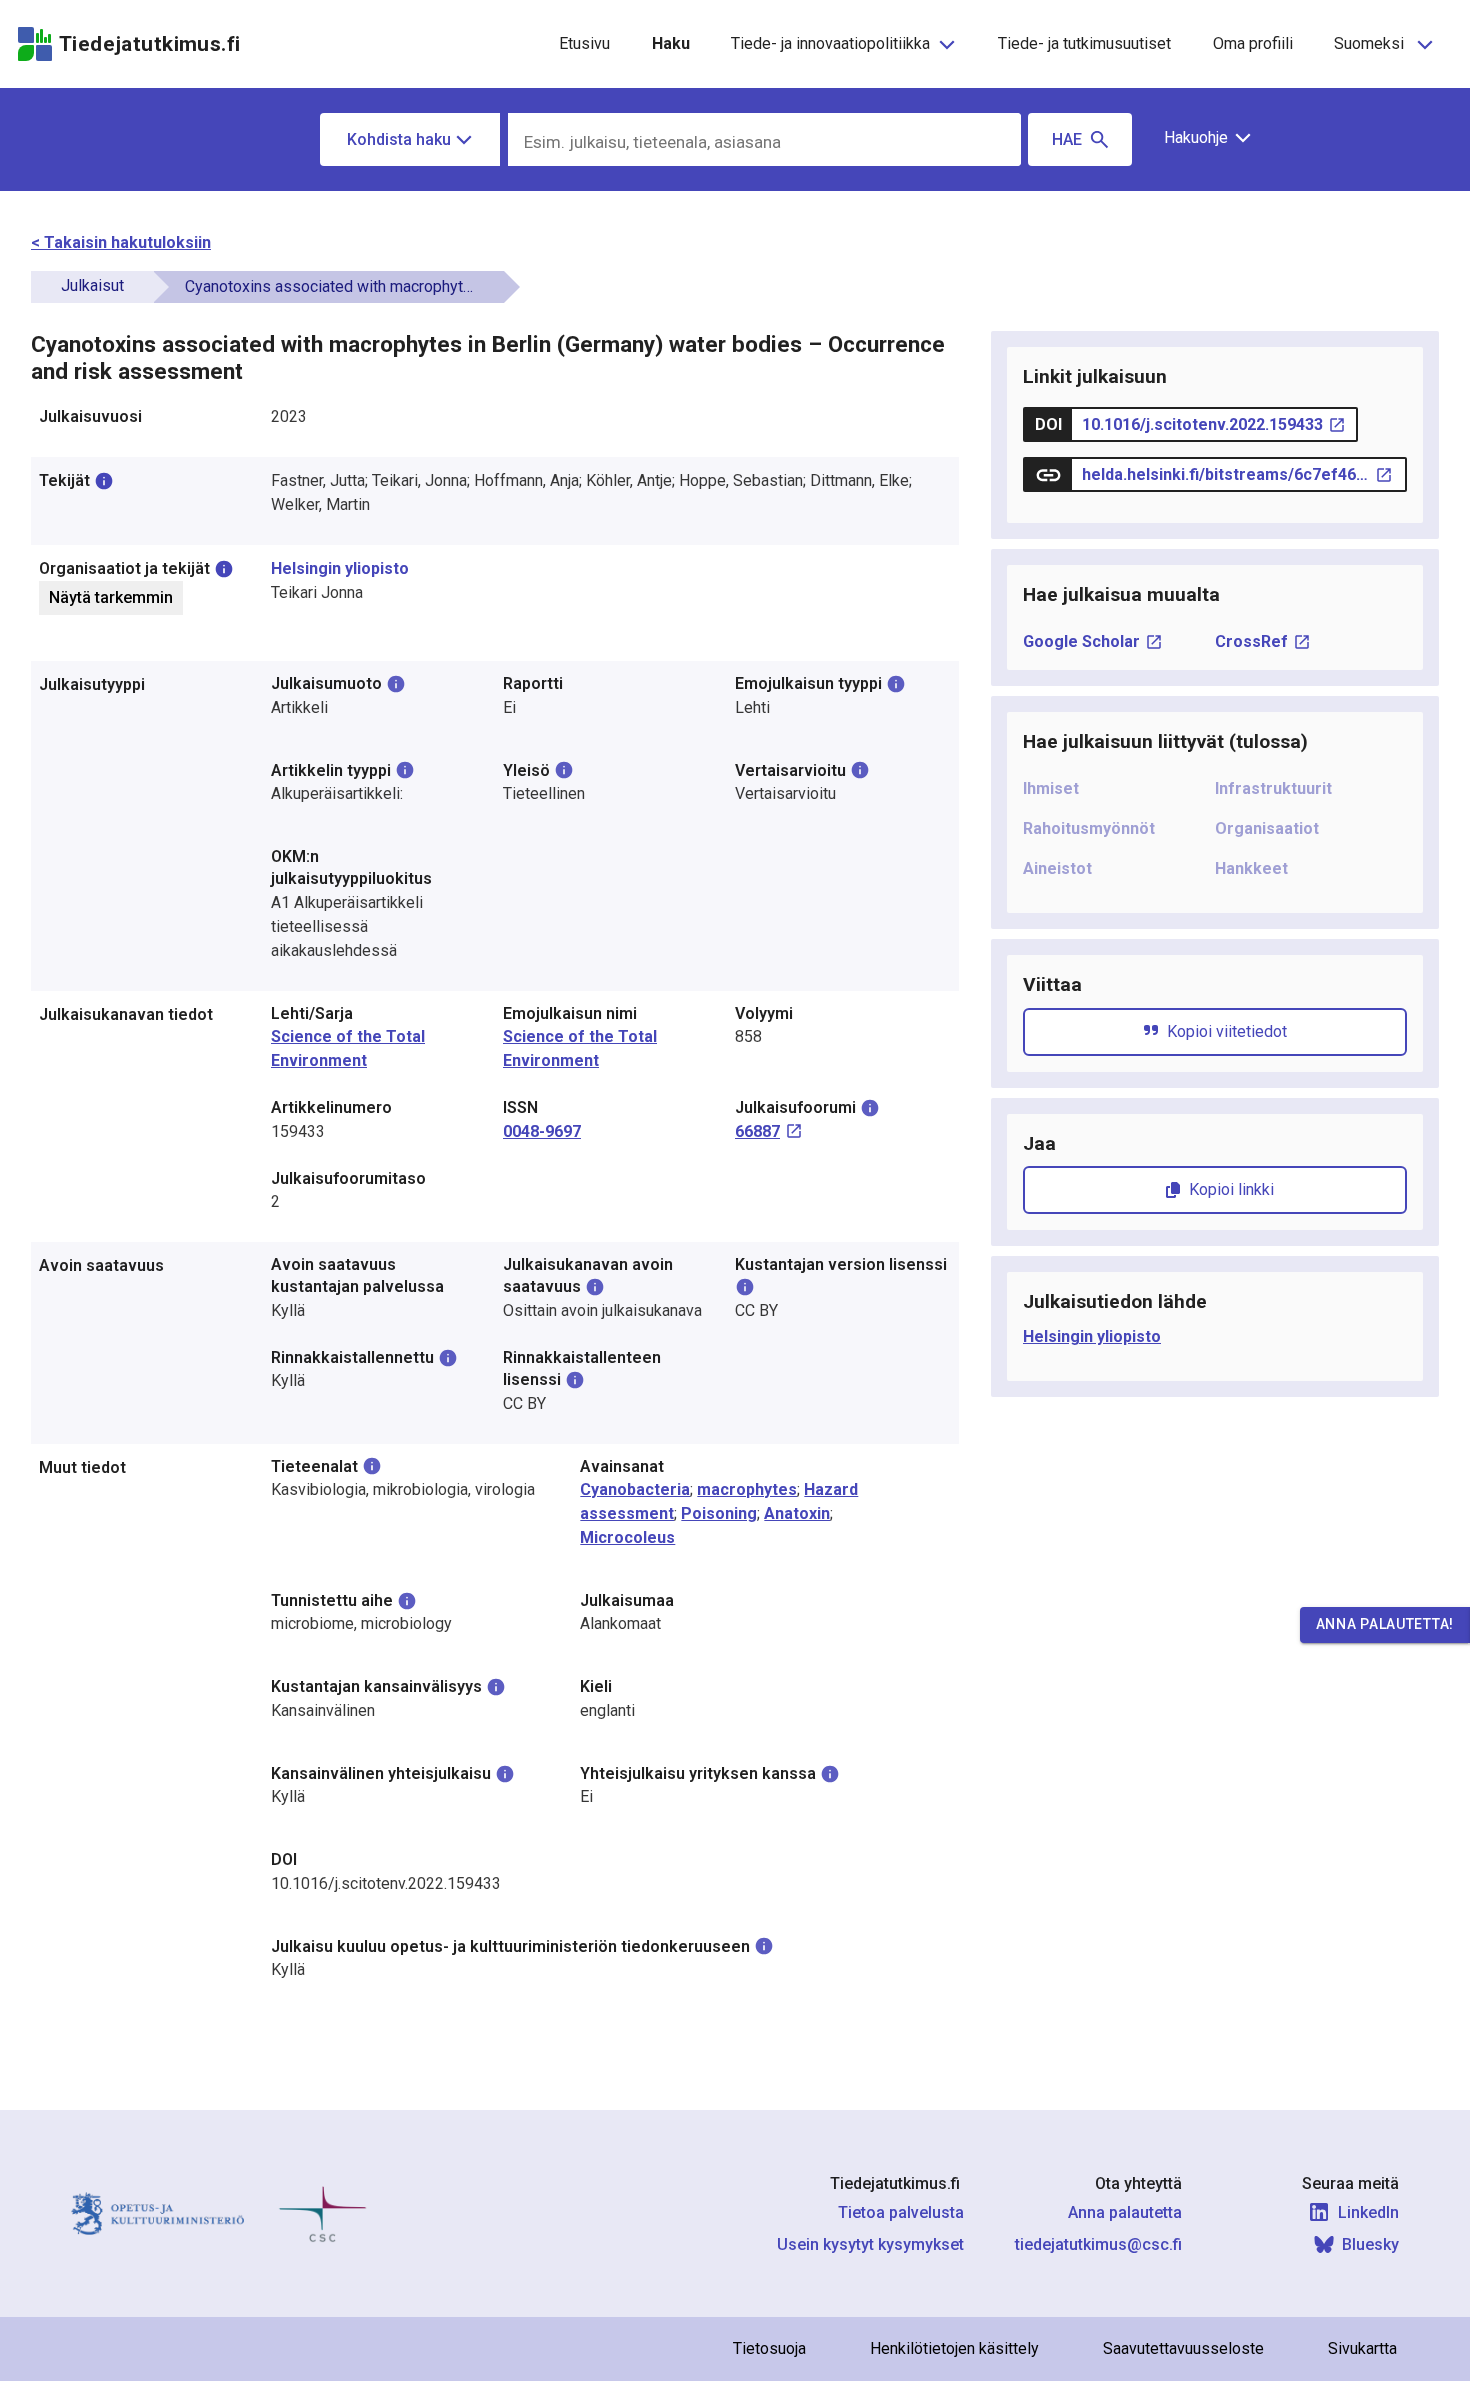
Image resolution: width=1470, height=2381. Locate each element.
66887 (757, 1131)
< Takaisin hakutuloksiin (121, 242)
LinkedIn (1368, 2212)
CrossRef (1251, 641)
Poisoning (719, 1513)
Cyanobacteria (635, 1489)
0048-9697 (542, 1131)
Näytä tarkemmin (111, 597)
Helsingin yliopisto (340, 568)
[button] (1200, 138)
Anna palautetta (1125, 2212)
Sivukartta (1362, 2348)
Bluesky (1370, 2244)
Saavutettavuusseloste (1183, 2348)
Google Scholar (1081, 641)
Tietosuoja (769, 2348)
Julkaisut (92, 285)
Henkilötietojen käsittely (954, 2348)
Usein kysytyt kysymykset (870, 2244)
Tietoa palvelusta (901, 2212)
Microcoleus (627, 1537)
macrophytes (747, 1489)
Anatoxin (797, 1513)
